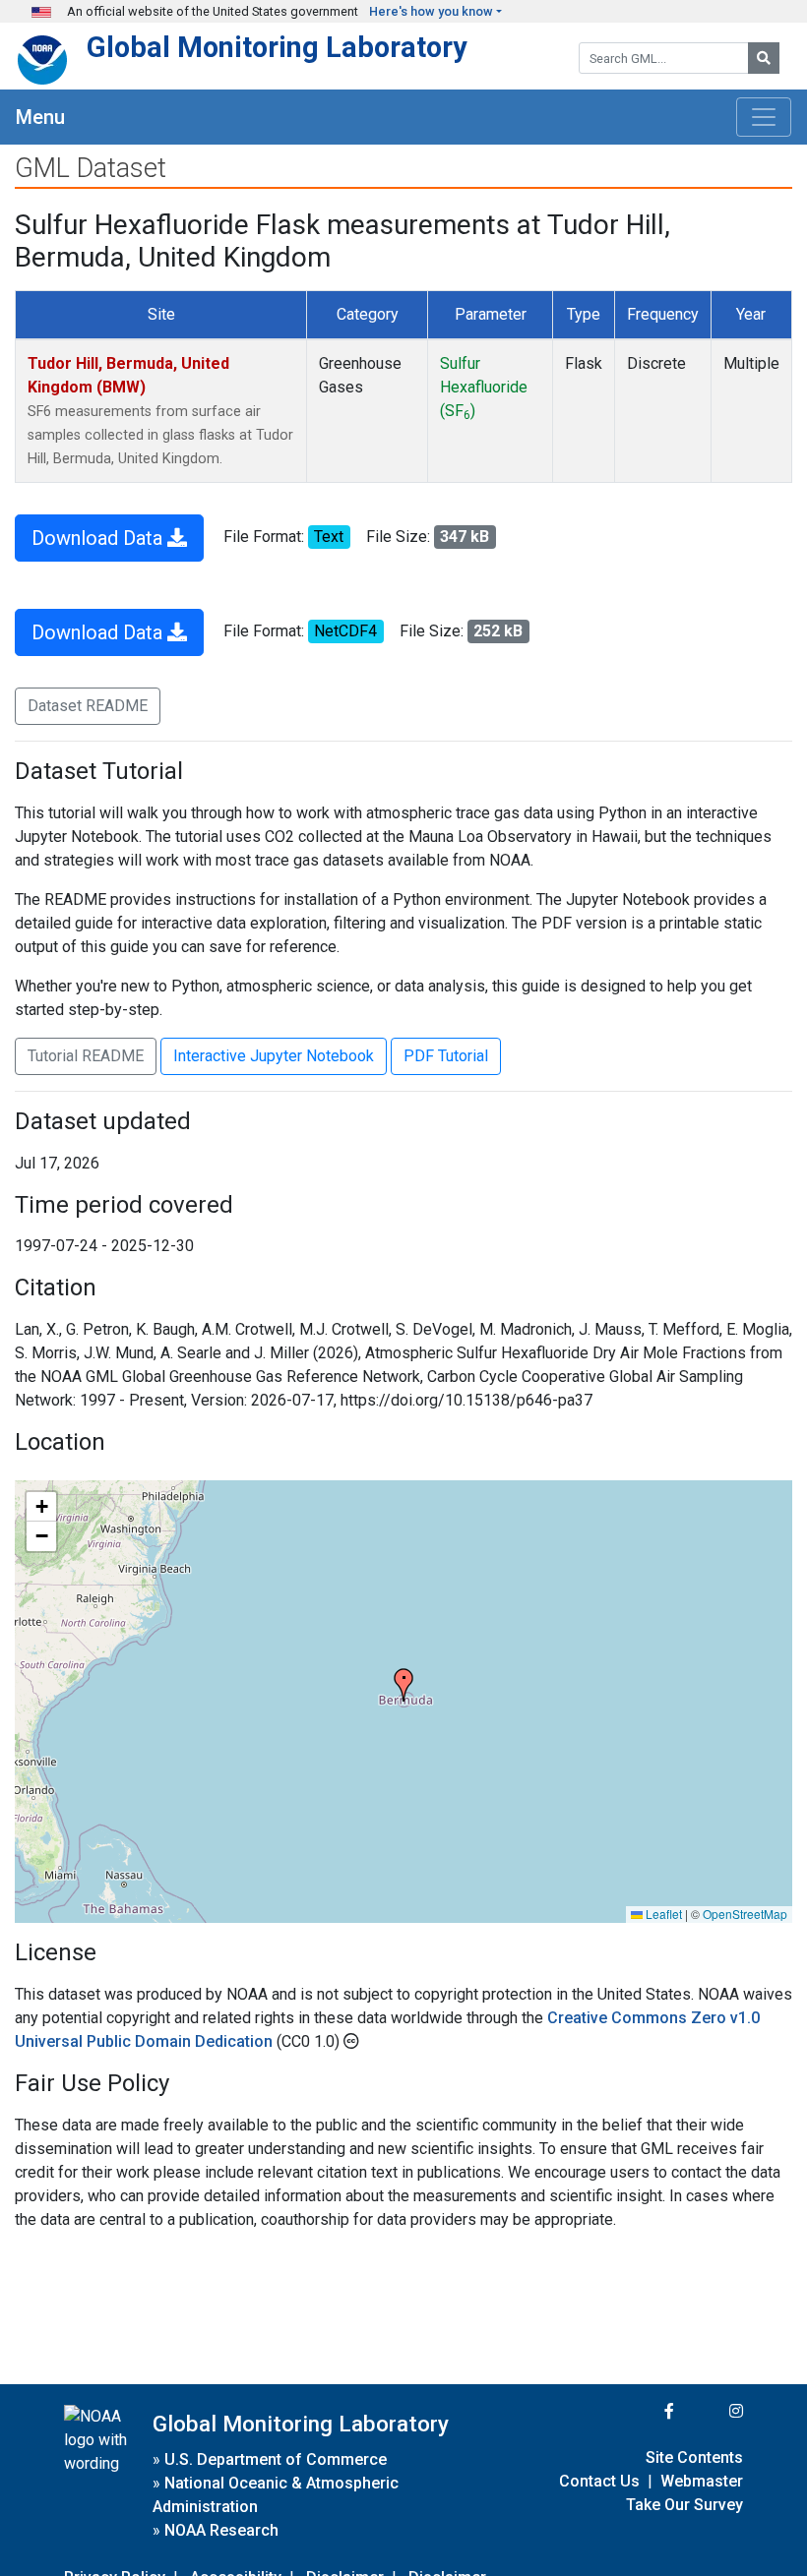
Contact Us (599, 2481)
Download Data (99, 538)
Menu (40, 117)
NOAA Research (221, 2530)
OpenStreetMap (745, 1914)
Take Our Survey (684, 2505)
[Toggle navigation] (764, 117)
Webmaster (702, 2481)
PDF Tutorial (446, 1056)
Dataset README (88, 706)
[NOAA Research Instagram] (711, 2411)
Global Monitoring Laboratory (277, 47)
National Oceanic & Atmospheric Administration (276, 2495)
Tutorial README (86, 1056)
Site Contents (694, 2457)
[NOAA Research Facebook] (643, 2411)
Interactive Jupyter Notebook (274, 1056)
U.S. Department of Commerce (276, 2459)
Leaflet (662, 1914)
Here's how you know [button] (431, 11)
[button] (403, 1685)
